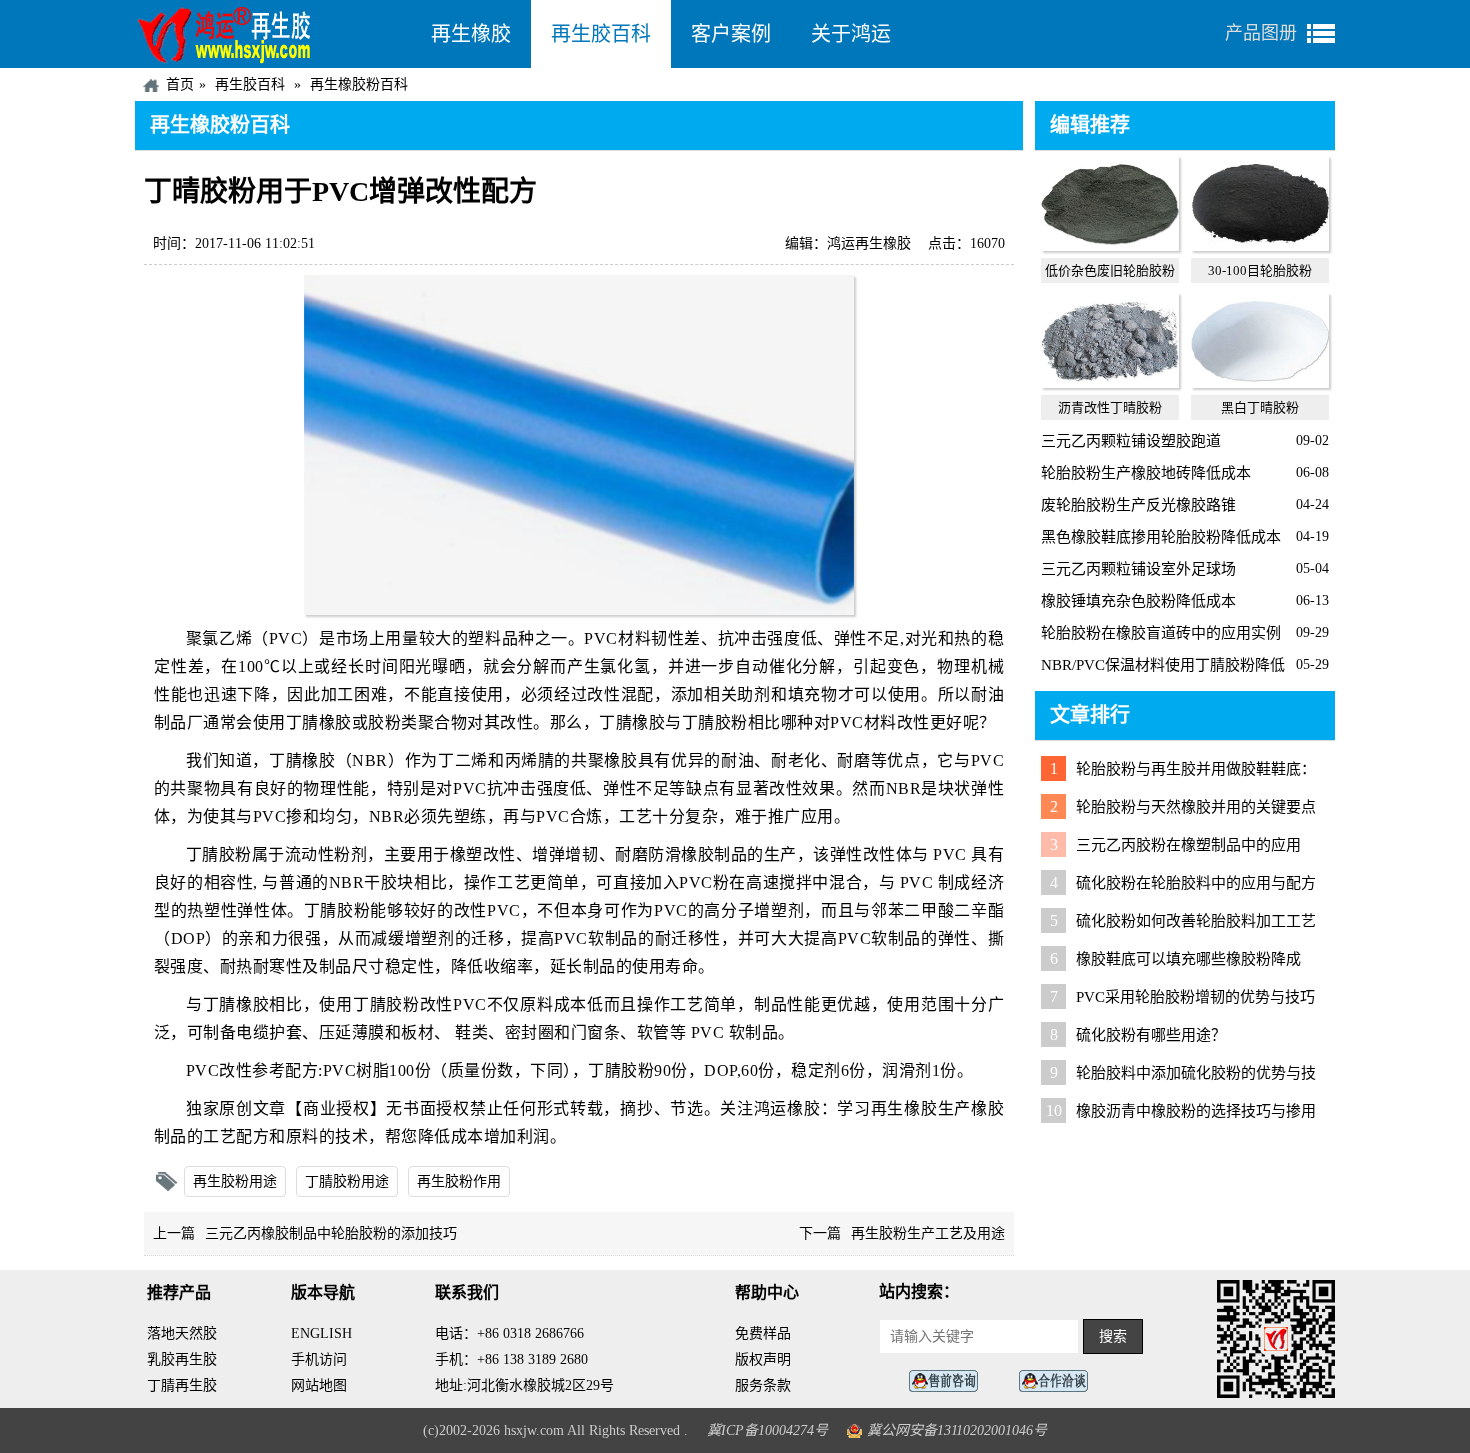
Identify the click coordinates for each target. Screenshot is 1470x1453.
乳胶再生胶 (182, 1359)
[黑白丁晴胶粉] (1260, 383)
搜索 (1113, 1336)
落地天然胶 (182, 1333)
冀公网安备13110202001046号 (957, 1430)
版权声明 (763, 1359)
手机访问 (319, 1359)
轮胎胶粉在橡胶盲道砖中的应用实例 (1161, 633)
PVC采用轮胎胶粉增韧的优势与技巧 (1195, 997)
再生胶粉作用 (459, 1181)
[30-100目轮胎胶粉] (1260, 246)
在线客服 (949, 1381)
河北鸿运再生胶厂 (273, 34)
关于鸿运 (851, 34)
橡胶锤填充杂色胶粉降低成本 (1138, 601)
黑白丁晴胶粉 (1260, 407)
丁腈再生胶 (182, 1385)
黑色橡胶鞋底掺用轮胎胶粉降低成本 (1161, 537)
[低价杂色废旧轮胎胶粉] (1110, 246)
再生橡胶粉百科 (359, 84)
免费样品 (763, 1333)
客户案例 (731, 34)
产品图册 (1261, 33)
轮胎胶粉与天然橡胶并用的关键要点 (1196, 807)
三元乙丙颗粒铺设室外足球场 (1138, 569)
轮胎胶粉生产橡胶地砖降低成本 (1146, 473)
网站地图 (319, 1385)
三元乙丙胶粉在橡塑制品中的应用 (1188, 845)
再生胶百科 (601, 34)
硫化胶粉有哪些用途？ (1151, 1035)
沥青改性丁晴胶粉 (1110, 407)
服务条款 (763, 1385)
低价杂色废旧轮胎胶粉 (1110, 270)
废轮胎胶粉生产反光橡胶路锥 (1138, 505)
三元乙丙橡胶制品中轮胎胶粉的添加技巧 (331, 1233)
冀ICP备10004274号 (767, 1430)
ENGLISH (321, 1333)
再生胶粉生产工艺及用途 (928, 1233)
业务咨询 (1059, 1381)
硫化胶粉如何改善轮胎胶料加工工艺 (1196, 921)
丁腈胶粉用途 (347, 1181)
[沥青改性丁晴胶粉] (1110, 383)
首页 (180, 84)
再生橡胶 (471, 34)
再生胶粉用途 (235, 1181)
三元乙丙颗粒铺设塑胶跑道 (1131, 441)
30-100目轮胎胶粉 (1260, 270)
